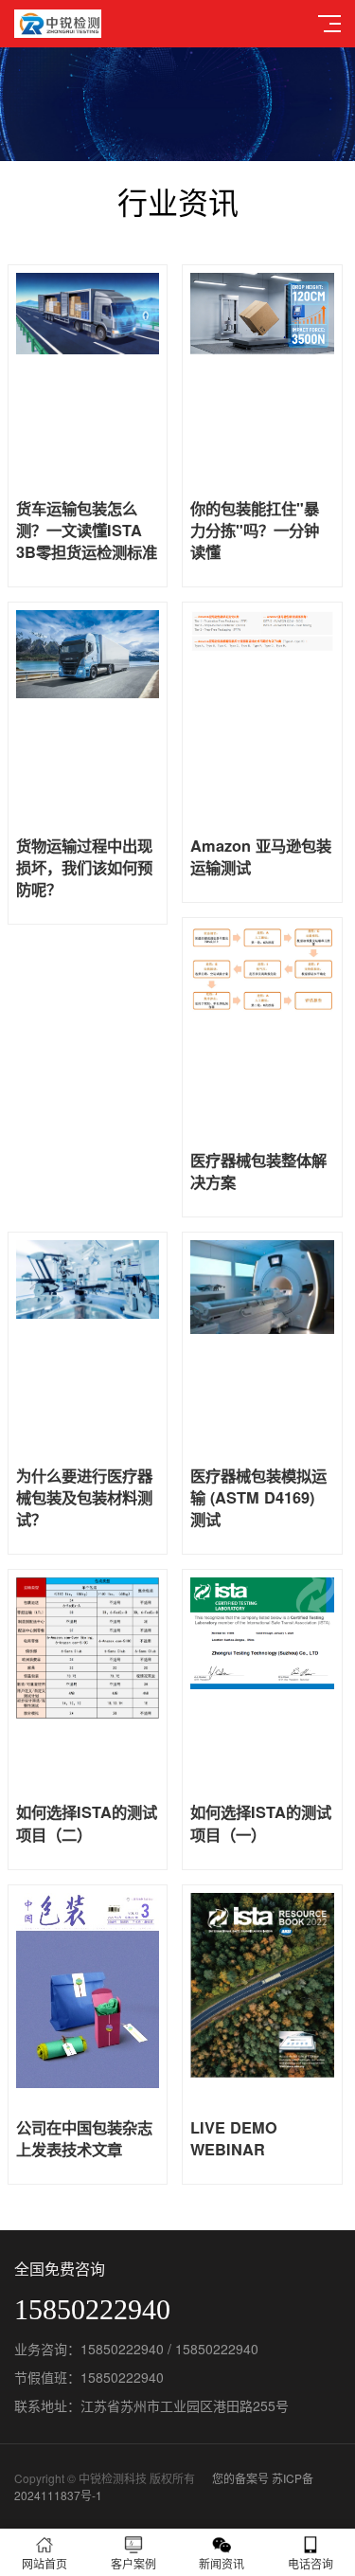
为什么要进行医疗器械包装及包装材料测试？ (84, 1498)
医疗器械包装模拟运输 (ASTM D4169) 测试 (258, 1498)
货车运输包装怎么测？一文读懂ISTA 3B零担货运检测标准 (87, 531)
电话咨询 (311, 2563)
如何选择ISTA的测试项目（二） (87, 1823)
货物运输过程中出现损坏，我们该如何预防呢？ (84, 868)
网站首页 (44, 2563)
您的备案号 (240, 2478)
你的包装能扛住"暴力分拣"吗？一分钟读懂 (255, 531)
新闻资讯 (222, 2563)
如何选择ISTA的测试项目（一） (261, 1823)
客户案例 (133, 2563)
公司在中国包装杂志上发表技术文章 (84, 2138)
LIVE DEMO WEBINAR (234, 2138)
